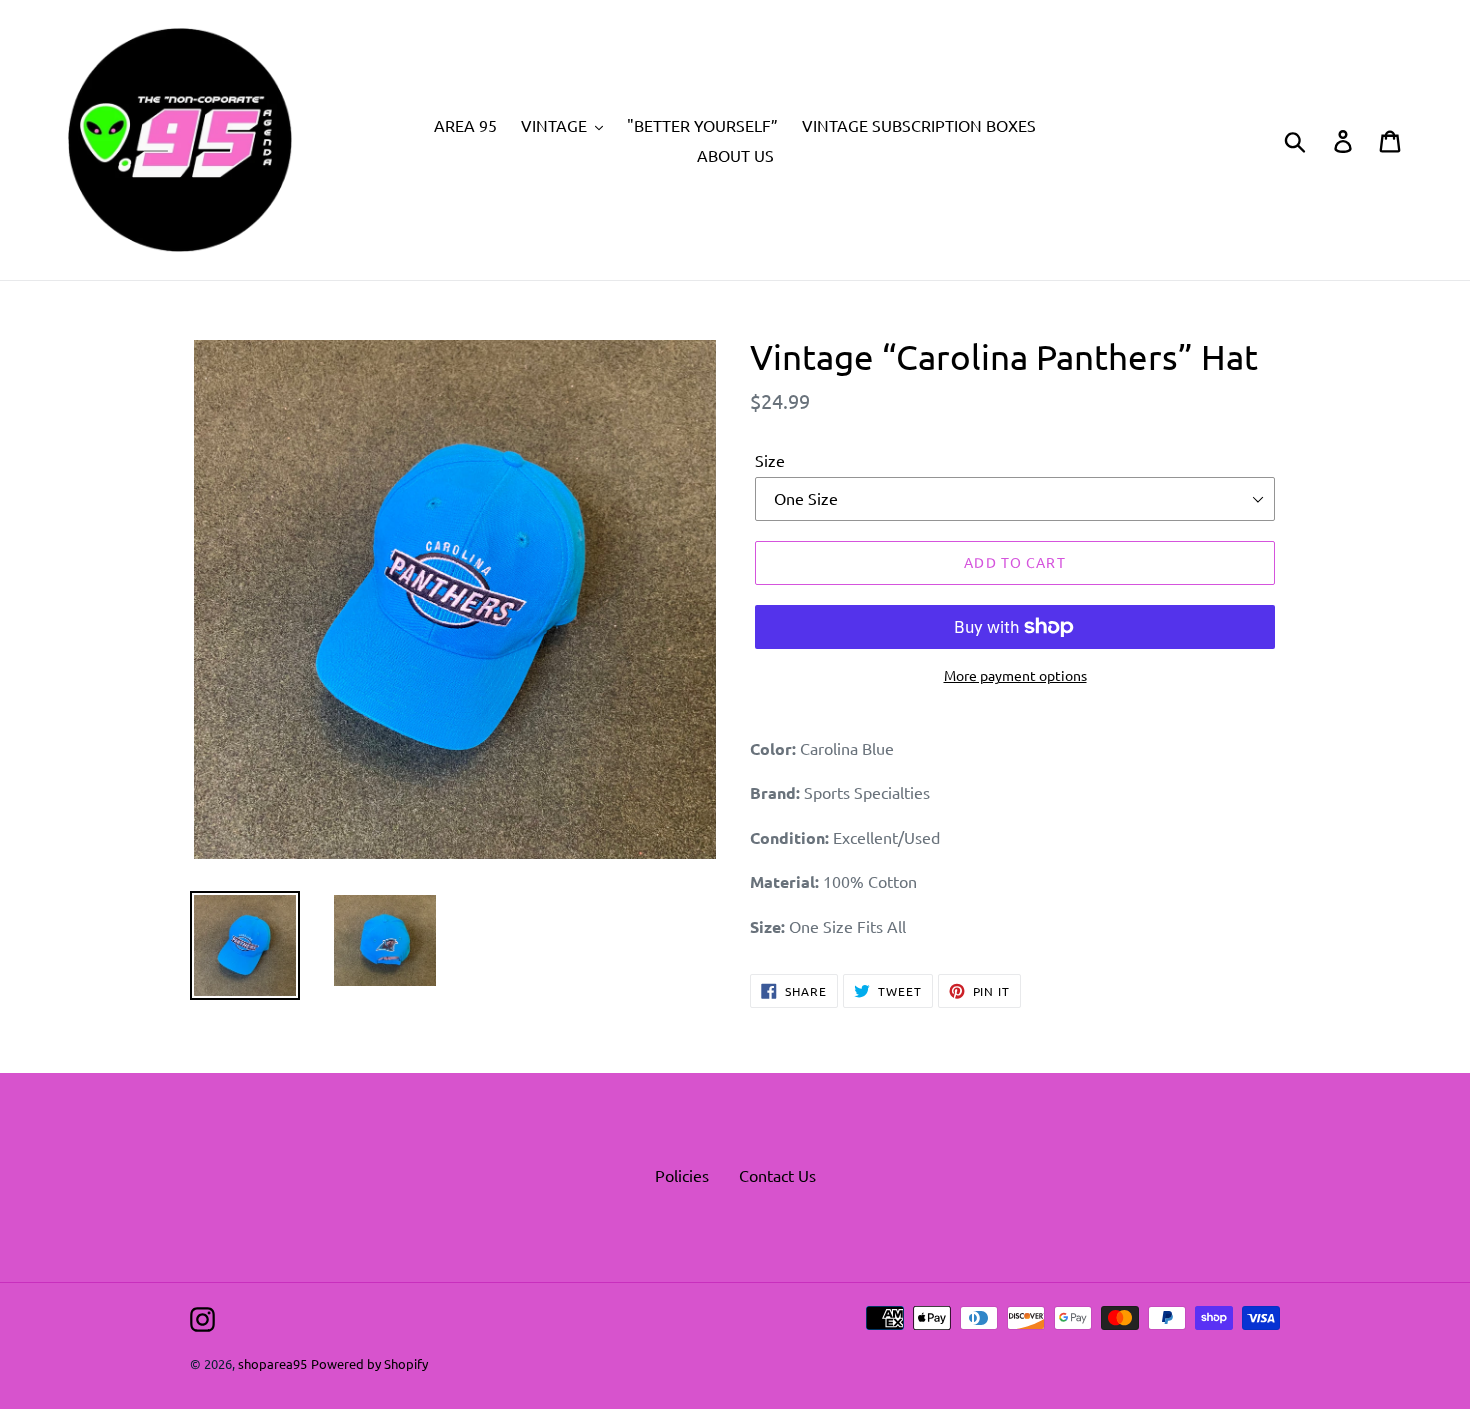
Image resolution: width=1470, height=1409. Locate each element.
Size (770, 460)
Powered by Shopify (369, 1363)
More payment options (1015, 675)
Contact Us (777, 1175)
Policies (682, 1175)
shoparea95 (272, 1363)
